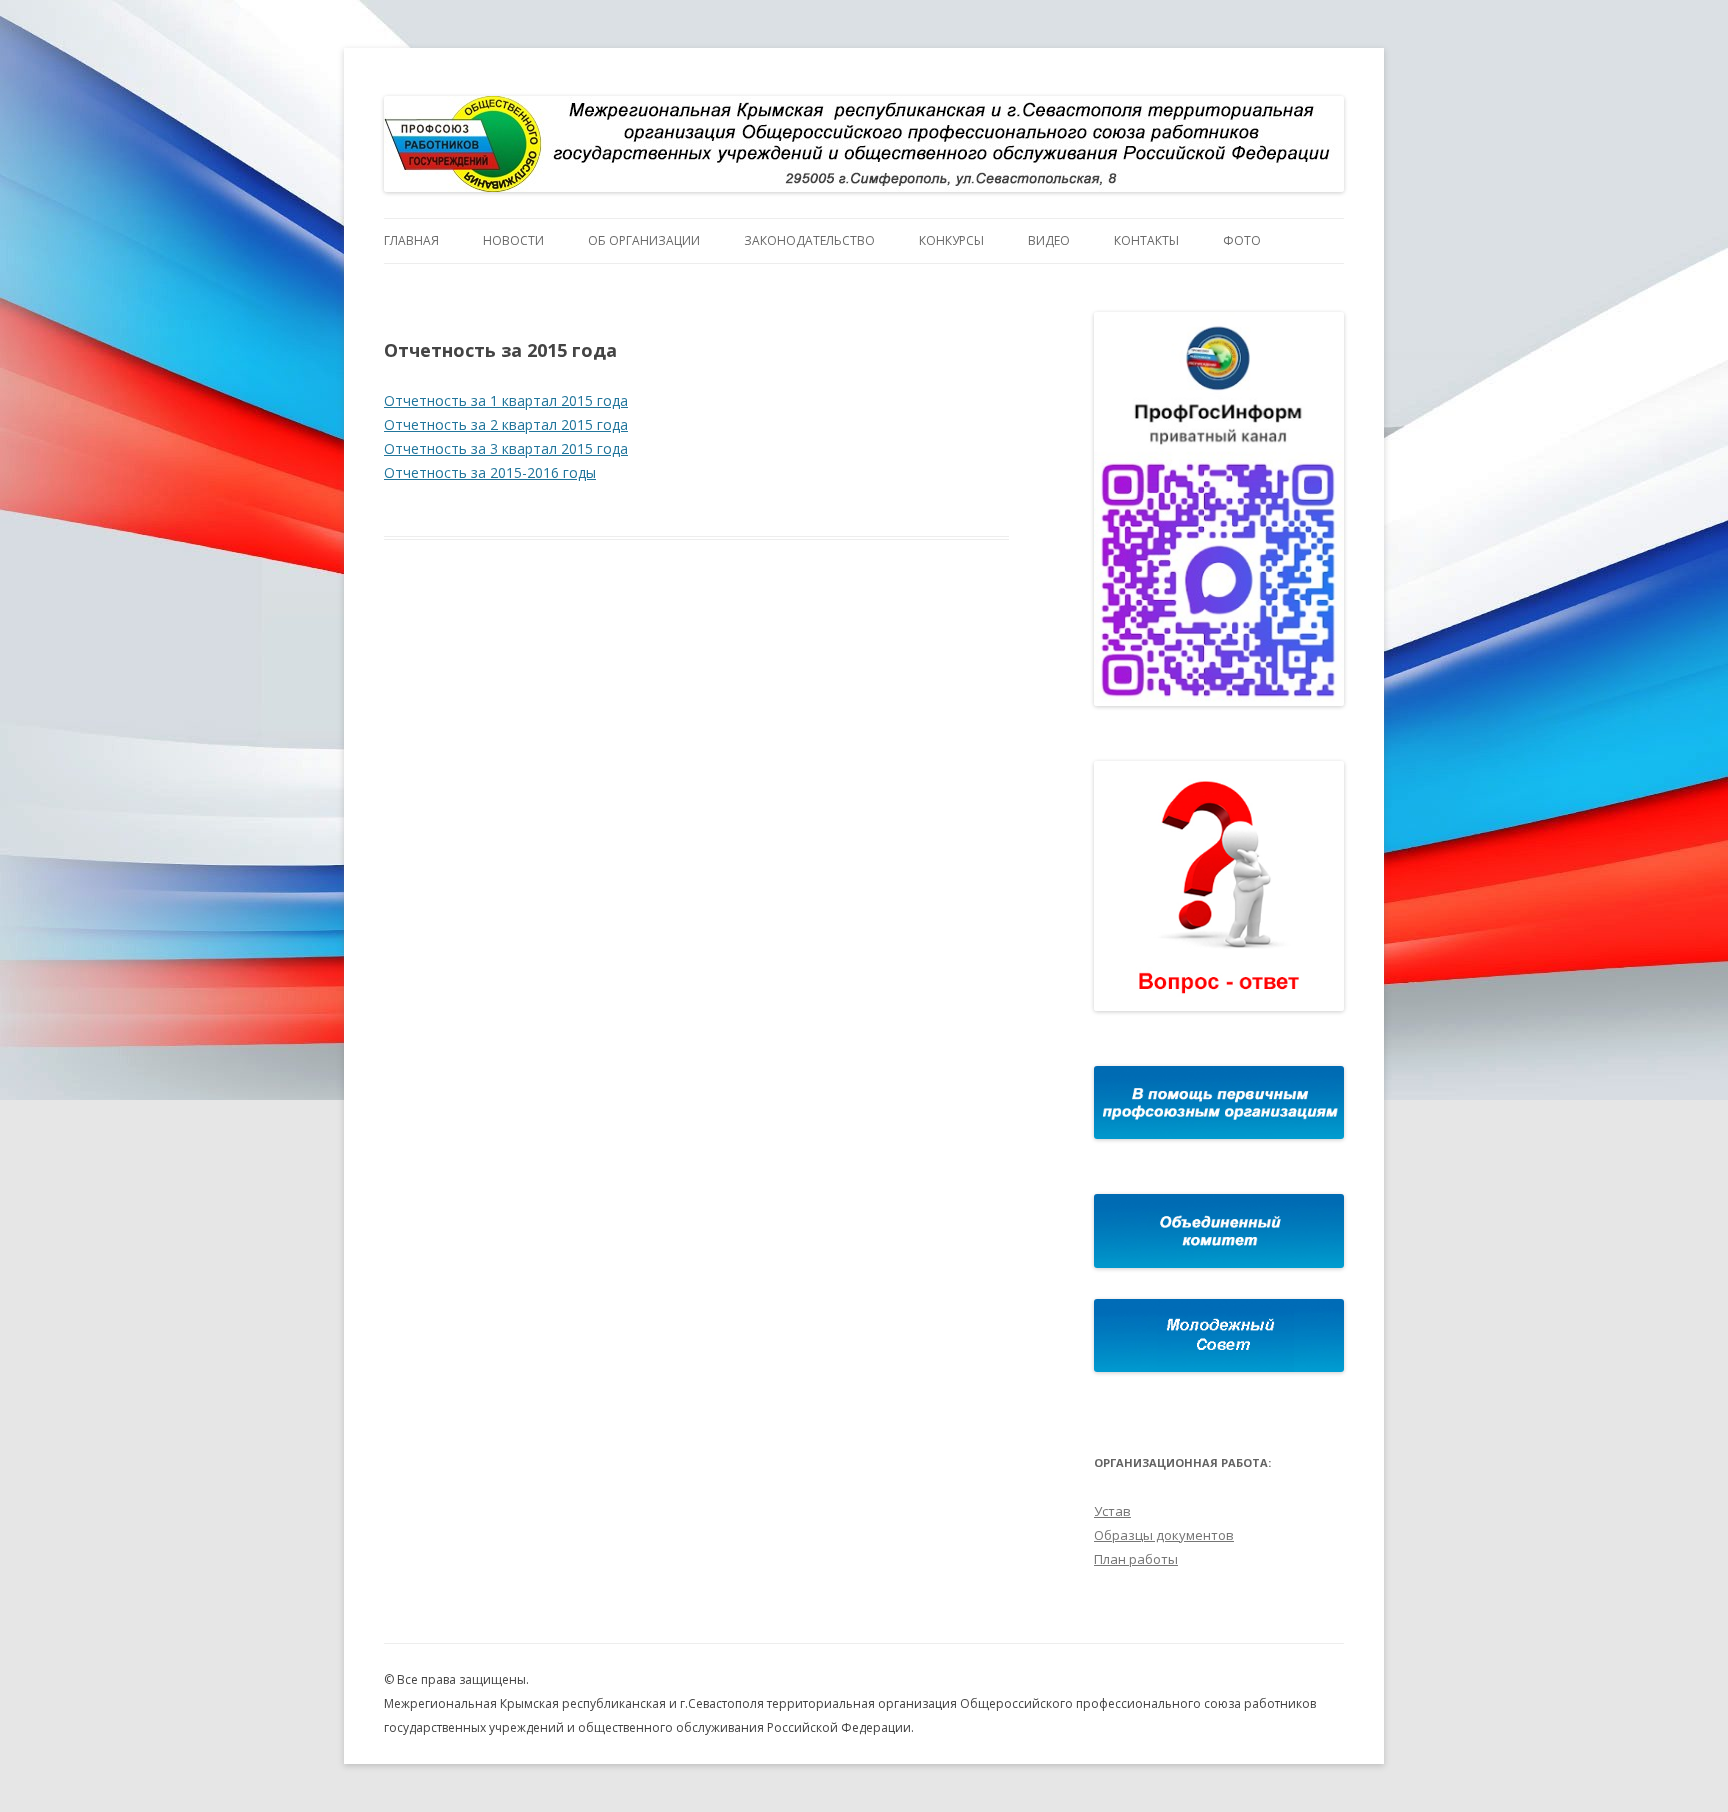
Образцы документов (1164, 1535)
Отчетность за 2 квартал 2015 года (506, 424)
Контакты (1146, 240)
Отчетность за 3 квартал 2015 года (506, 448)
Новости (513, 240)
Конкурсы (951, 240)
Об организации (644, 240)
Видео (1049, 240)
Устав (1112, 1511)
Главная (411, 240)
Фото (1242, 240)
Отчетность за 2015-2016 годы (490, 472)
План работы (1136, 1559)
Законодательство (809, 240)
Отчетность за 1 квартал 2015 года (506, 400)
